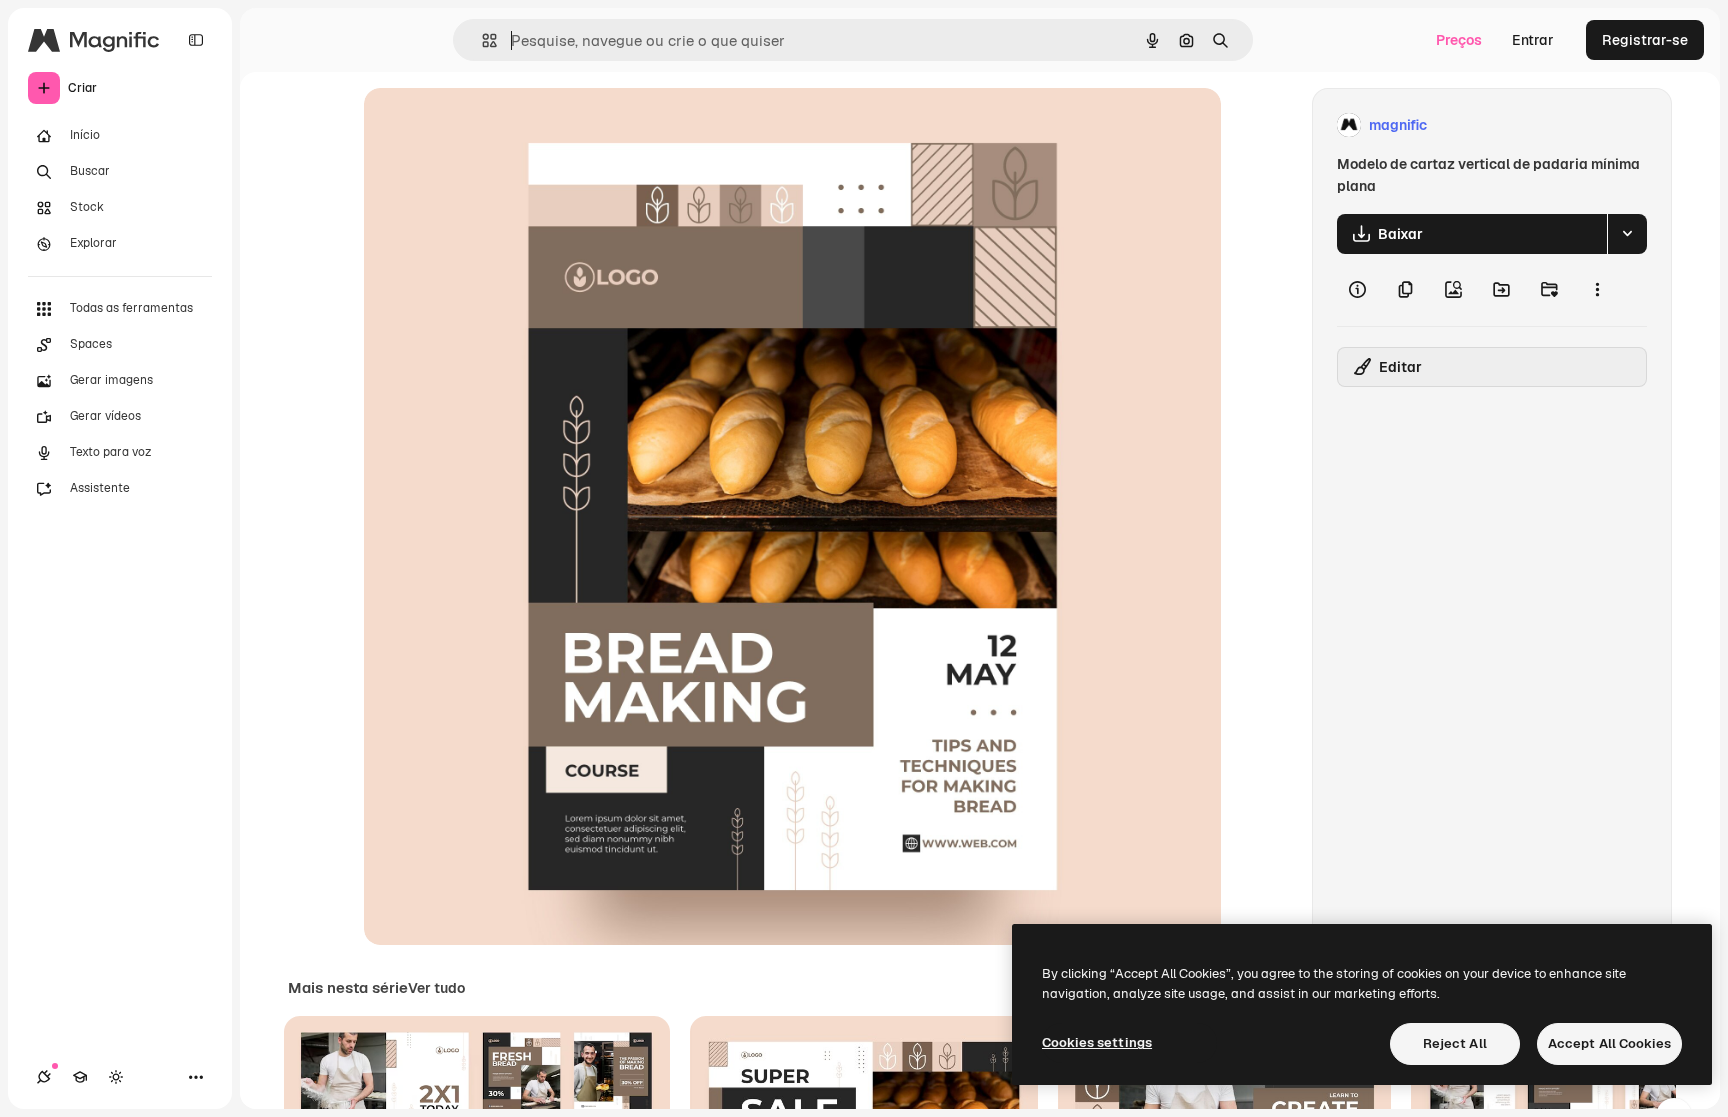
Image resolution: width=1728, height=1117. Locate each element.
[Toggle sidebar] (196, 40)
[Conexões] (44, 1077)
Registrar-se (1645, 40)
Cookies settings (1097, 1042)
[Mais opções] (1597, 290)
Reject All (1455, 1043)
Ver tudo (436, 988)
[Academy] (80, 1077)
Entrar (1533, 40)
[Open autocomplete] (481, 40)
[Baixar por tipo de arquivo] (1627, 234)
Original (492, 125)
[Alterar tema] (116, 1077)
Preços (1459, 40)
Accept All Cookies (1609, 1043)
